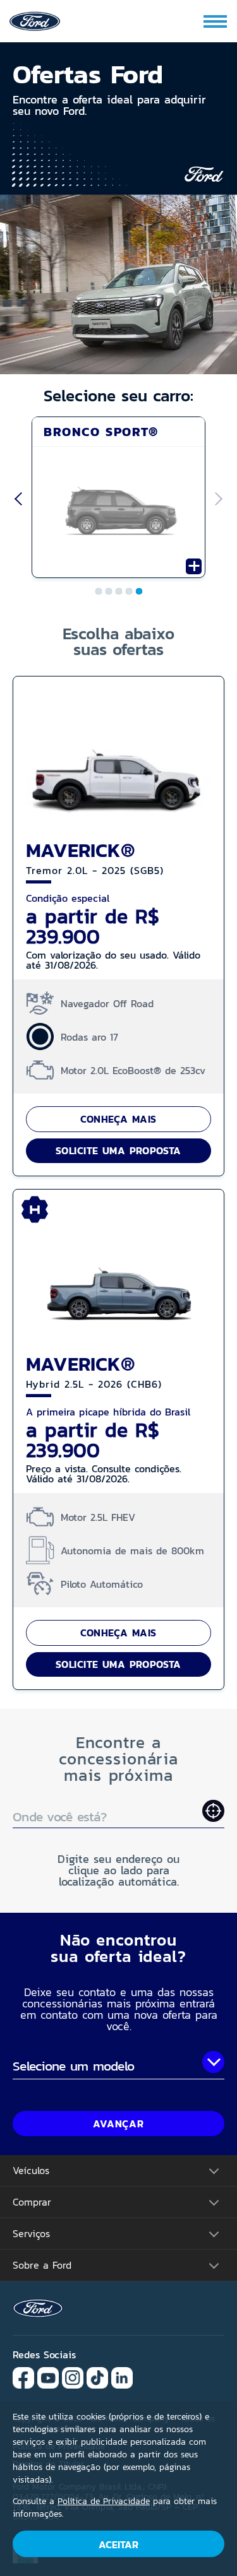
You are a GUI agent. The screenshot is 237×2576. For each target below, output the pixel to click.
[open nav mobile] (216, 21)
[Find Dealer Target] (213, 1811)
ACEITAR (118, 2544)
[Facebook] (23, 2377)
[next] (221, 500)
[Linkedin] (122, 2377)
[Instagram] (73, 2377)
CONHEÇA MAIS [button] (118, 1119)
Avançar (118, 2124)
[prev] (16, 500)
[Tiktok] (97, 2377)
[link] (35, 20)
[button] (118, 133)
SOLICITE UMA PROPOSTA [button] (118, 1150)
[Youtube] (48, 2377)
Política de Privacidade (104, 2501)
